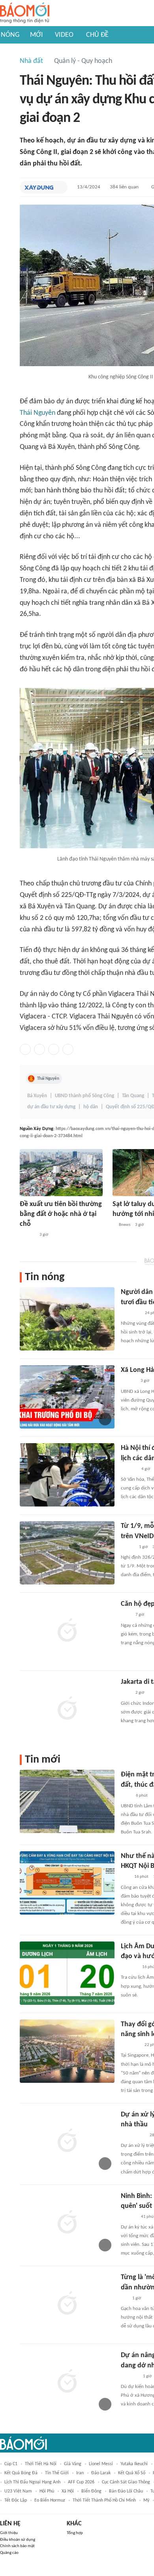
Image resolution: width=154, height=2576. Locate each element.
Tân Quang (133, 1096)
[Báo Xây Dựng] (39, 187)
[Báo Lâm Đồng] (129, 1967)
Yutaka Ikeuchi (134, 2464)
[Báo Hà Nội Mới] (129, 1469)
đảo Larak (101, 2473)
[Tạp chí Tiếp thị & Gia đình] (124, 2299)
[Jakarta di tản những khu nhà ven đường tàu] (67, 1709)
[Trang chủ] (25, 13)
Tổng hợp (75, 2533)
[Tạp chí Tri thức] (126, 1615)
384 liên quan (124, 187)
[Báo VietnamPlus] (131, 1313)
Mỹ (146, 2500)
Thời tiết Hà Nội (41, 2464)
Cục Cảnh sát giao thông (126, 2482)
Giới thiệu (9, 2533)
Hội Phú (47, 2491)
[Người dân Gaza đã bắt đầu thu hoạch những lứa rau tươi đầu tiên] (67, 1319)
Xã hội (68, 2491)
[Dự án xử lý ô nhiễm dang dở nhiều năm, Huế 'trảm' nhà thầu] (67, 2141)
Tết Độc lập (16, 2500)
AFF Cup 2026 (81, 2482)
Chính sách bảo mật (17, 2546)
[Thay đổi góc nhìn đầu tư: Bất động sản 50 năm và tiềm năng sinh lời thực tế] (67, 2051)
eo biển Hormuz (50, 2500)
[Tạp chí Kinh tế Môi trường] (126, 1796)
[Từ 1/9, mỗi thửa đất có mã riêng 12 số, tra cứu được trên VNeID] (67, 1553)
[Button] (60, 187)
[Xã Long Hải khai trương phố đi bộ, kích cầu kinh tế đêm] (67, 1397)
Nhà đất (31, 61)
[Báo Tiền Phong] (27, 1235)
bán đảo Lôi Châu (126, 2491)
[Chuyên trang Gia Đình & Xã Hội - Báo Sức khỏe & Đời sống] (129, 2217)
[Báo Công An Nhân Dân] (133, 2135)
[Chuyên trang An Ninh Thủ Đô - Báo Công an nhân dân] (125, 1877)
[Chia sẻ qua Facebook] (25, 1049)
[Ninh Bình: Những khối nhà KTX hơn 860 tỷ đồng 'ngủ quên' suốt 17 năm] (67, 2223)
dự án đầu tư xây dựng (51, 1107)
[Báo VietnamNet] (128, 1547)
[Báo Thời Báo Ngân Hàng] (130, 2045)
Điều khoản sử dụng (18, 2540)
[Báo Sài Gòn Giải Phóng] (128, 1381)
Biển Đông (91, 2491)
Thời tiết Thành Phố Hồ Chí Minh (104, 2500)
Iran (80, 2473)
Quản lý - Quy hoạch (83, 61)
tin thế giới (57, 2473)
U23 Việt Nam (18, 2491)
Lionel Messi (101, 2464)
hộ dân (91, 1107)
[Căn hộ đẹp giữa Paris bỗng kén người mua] (67, 1631)
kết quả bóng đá (21, 2473)
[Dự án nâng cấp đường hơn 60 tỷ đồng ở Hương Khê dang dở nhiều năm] (67, 2382)
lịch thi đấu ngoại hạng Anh (32, 2482)
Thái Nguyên (38, 413)
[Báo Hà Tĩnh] (130, 2377)
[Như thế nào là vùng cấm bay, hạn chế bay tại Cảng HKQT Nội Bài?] (67, 1883)
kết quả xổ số (132, 2473)
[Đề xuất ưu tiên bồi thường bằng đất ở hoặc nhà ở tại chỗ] (61, 1173)
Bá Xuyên (37, 1096)
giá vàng (73, 2464)
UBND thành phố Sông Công (85, 1096)
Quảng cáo (9, 2553)
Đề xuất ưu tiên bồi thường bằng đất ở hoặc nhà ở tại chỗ (61, 1214)
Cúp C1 (11, 2464)
